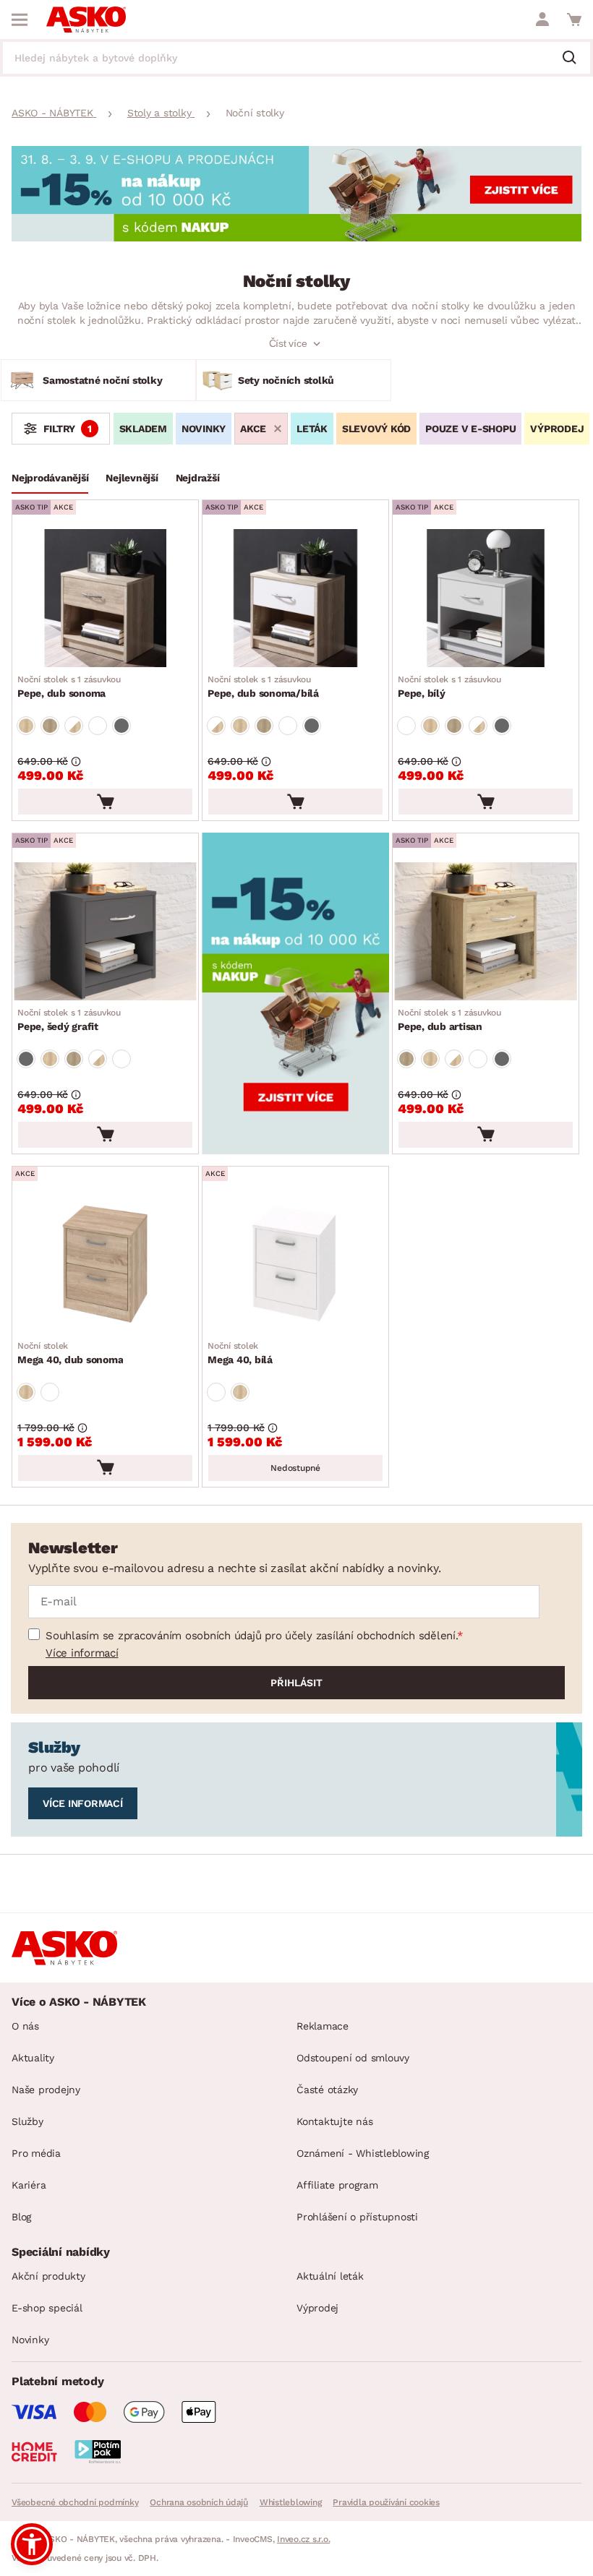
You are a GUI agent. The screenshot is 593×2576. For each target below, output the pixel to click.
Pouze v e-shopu (470, 429)
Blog (21, 2217)
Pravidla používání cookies (386, 2502)
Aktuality (33, 2058)
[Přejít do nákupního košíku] (574, 20)
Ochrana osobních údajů (199, 2502)
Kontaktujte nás (334, 2121)
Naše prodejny (46, 2090)
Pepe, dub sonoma (69, 687)
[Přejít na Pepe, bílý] (486, 598)
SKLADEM (143, 429)
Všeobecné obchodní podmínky (75, 2502)
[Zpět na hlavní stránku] (86, 20)
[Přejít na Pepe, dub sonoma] (105, 598)
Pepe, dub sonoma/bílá (263, 687)
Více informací (82, 1653)
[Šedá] (121, 726)
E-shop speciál (47, 2308)
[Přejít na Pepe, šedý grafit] (105, 931)
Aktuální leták (330, 2276)
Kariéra (29, 2185)
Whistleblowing (291, 2502)
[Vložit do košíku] (105, 802)
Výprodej (317, 2308)
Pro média (36, 2153)
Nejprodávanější (50, 478)
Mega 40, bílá (240, 1353)
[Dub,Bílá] (74, 726)
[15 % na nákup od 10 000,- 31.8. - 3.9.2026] (296, 237)
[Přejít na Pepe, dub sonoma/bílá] (295, 598)
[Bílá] (98, 726)
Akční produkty (48, 2276)
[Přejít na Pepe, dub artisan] (486, 931)
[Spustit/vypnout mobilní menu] (20, 20)
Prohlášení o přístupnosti (357, 2217)
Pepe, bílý (449, 687)
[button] (32, 2544)
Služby (27, 2121)
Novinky (204, 429)
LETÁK (312, 429)
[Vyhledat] (575, 59)
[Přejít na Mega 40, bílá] (295, 1265)
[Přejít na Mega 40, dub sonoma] (105, 1265)
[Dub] (26, 726)
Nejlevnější (132, 478)
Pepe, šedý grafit (69, 1020)
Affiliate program (337, 2185)
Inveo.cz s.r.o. (303, 2539)
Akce (253, 429)
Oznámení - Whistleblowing (363, 2153)
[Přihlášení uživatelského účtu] (542, 20)
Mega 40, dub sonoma (70, 1353)
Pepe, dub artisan (449, 1020)
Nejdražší (198, 478)
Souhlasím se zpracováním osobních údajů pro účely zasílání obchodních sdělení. (251, 1636)
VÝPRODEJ (557, 429)
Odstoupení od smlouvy (353, 2058)
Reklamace (323, 2026)
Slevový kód (376, 429)
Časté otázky (327, 2090)
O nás (25, 2026)
